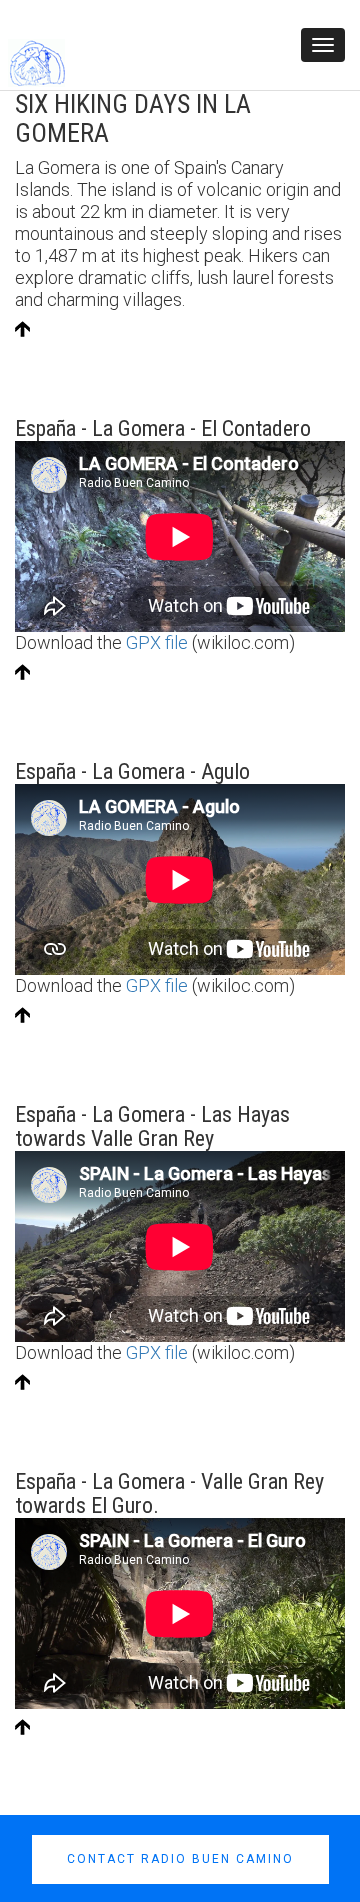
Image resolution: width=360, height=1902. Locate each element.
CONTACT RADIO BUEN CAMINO (180, 1859)
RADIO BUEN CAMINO (152, 61)
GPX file (157, 642)
